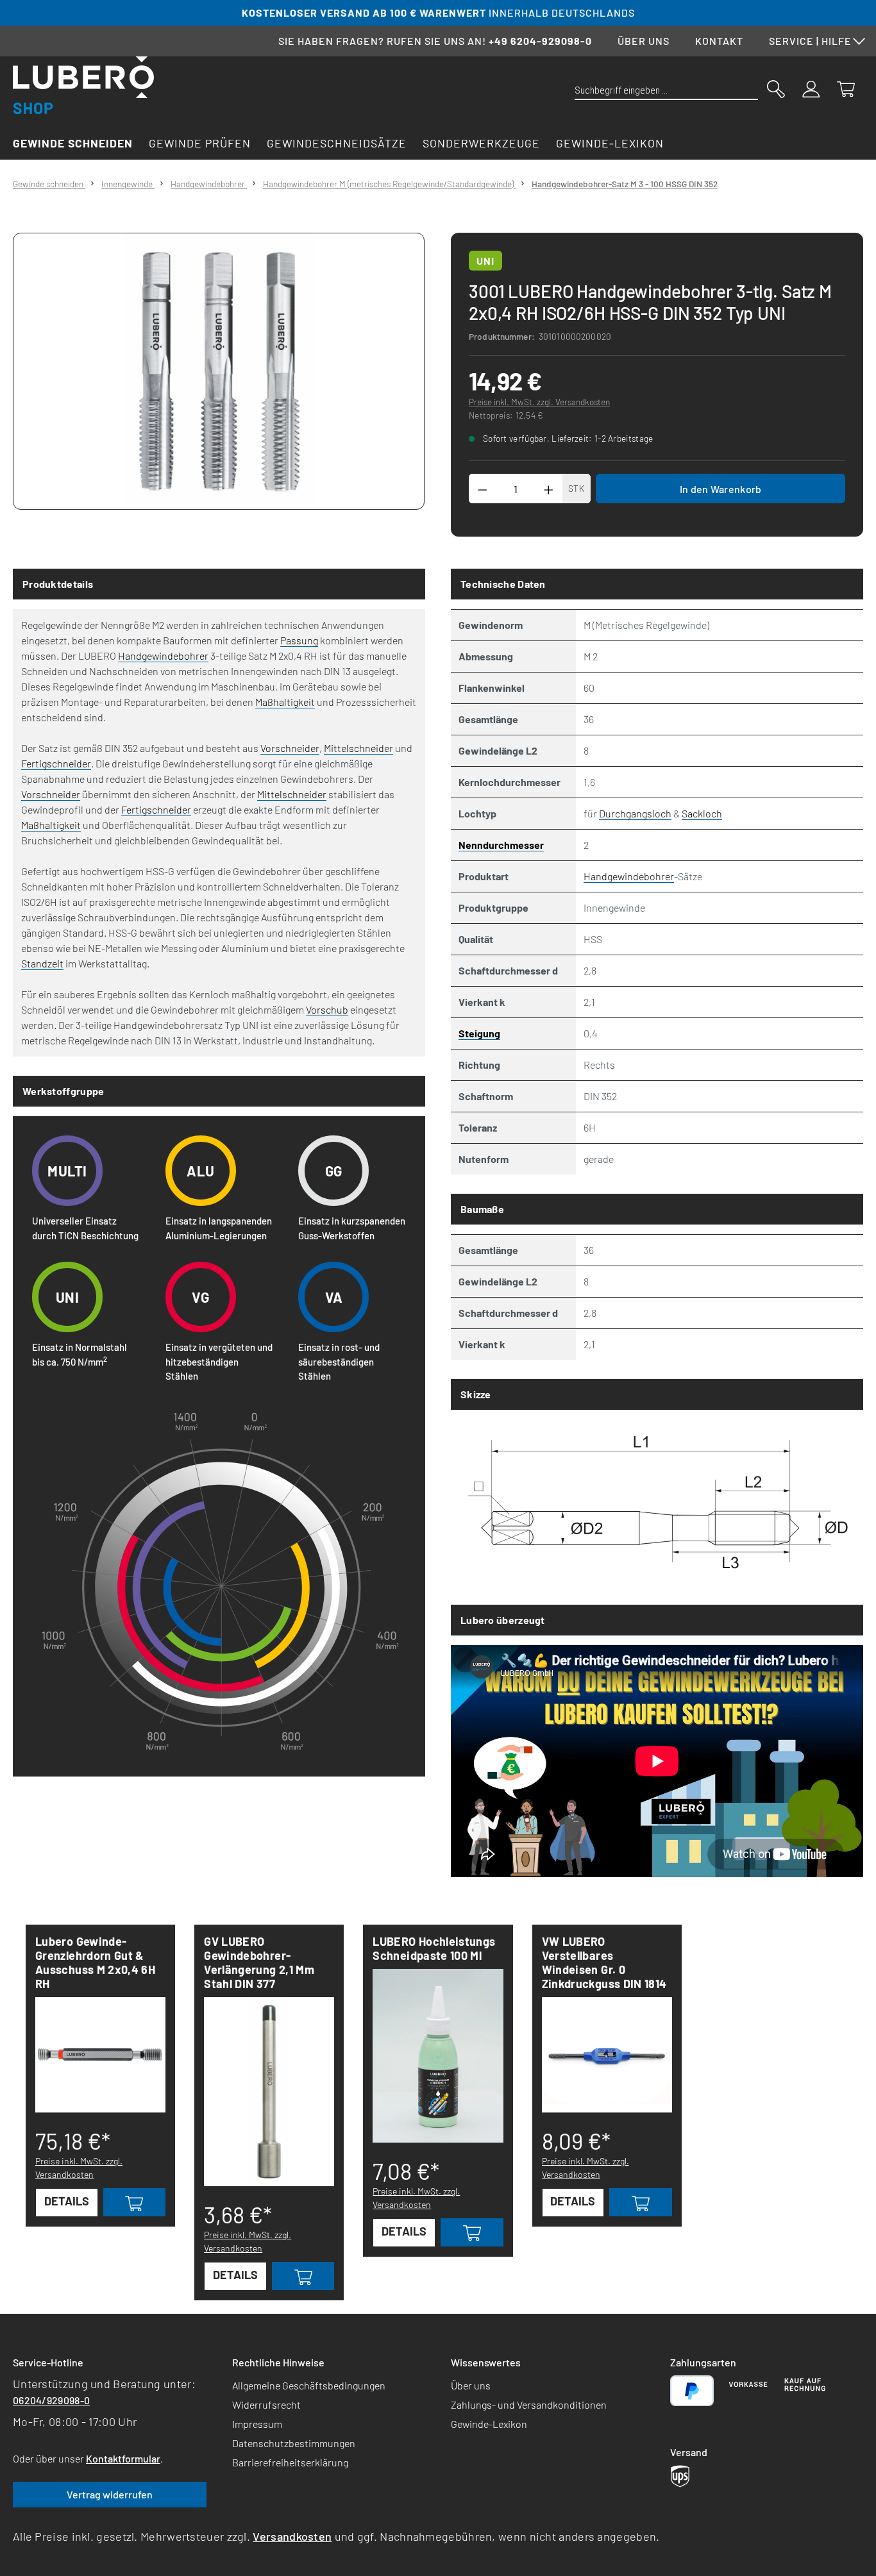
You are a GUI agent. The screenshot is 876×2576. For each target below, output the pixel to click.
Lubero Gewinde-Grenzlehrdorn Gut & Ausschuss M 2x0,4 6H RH (95, 1962)
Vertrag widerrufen (110, 2494)
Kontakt (719, 41)
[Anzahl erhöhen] (549, 489)
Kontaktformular (123, 2458)
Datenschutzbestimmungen (294, 2443)
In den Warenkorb (721, 489)
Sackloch (702, 813)
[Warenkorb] (846, 88)
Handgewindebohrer (163, 656)
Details (67, 2201)
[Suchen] (776, 88)
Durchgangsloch (635, 813)
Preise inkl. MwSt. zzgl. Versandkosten (539, 402)
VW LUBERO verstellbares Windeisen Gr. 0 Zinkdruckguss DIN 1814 (604, 1962)
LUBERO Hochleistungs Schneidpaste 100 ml (434, 1948)
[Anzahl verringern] (482, 489)
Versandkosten (292, 2536)
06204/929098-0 (51, 2400)
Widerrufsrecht (266, 2405)
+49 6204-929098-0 (540, 41)
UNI (485, 261)
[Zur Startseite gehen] (83, 85)
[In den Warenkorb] (135, 2202)
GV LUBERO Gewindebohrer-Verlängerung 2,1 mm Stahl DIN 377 (259, 1962)
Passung (299, 640)
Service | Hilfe (810, 41)
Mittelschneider (358, 748)
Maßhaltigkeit (285, 702)
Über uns (644, 41)
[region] (219, 371)
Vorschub (327, 1009)
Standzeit (42, 963)
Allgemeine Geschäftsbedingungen (309, 2385)
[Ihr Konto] (811, 88)
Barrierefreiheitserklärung (290, 2462)
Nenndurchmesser (501, 845)
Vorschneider (290, 748)
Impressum (257, 2424)
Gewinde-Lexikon (489, 2424)
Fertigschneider (56, 763)
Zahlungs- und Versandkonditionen (529, 2405)
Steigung (479, 1033)
